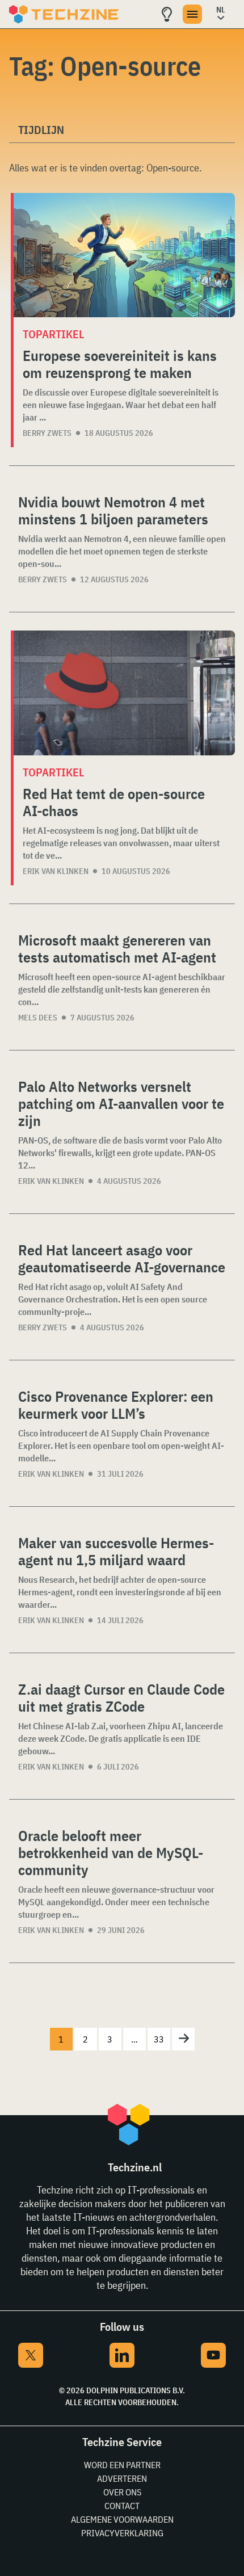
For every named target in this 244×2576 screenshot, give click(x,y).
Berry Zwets (47, 433)
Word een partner (122, 2465)
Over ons (122, 2492)
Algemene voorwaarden (122, 2519)
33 (159, 2039)
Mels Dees (38, 1018)
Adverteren (122, 2478)
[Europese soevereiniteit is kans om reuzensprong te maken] (124, 255)
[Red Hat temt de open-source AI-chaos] (124, 693)
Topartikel (53, 334)
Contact (122, 2506)
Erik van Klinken (56, 871)
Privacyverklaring (122, 2533)
